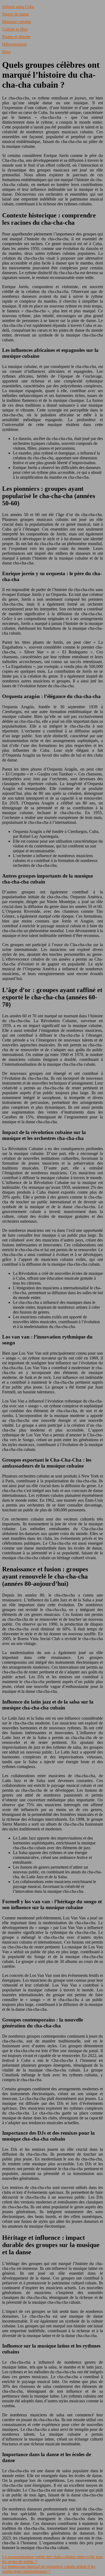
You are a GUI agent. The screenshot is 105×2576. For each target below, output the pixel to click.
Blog (6, 52)
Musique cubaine (17, 22)
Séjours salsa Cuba (18, 7)
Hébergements (14, 44)
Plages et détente (16, 37)
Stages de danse (16, 14)
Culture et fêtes (15, 29)
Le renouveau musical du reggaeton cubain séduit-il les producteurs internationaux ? (49, 2569)
